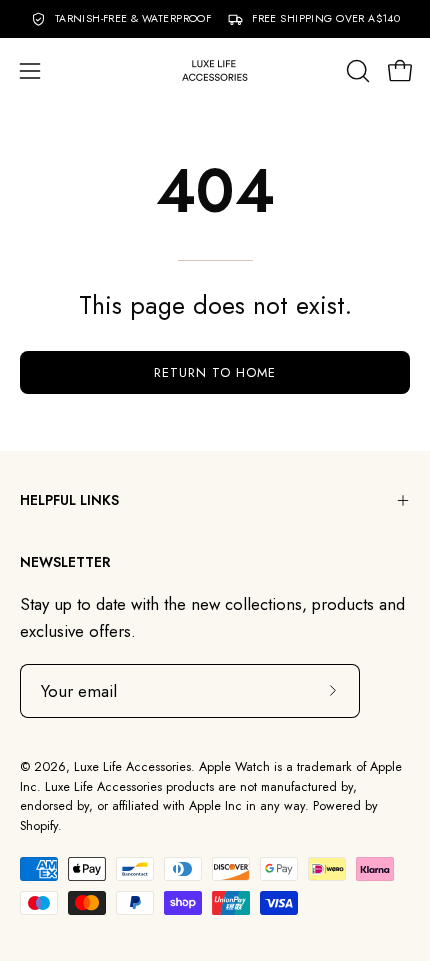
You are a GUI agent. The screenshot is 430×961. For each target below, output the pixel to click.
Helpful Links (69, 500)
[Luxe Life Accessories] (215, 70)
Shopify (39, 826)
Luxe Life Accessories (132, 767)
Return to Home (214, 372)
